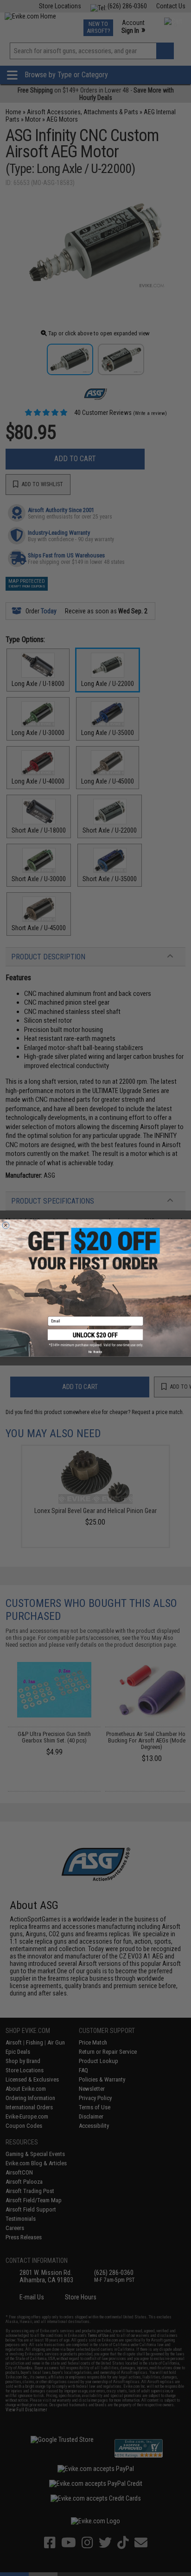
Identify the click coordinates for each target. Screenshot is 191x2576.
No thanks (95, 1352)
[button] (95, 1338)
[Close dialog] (6, 1225)
